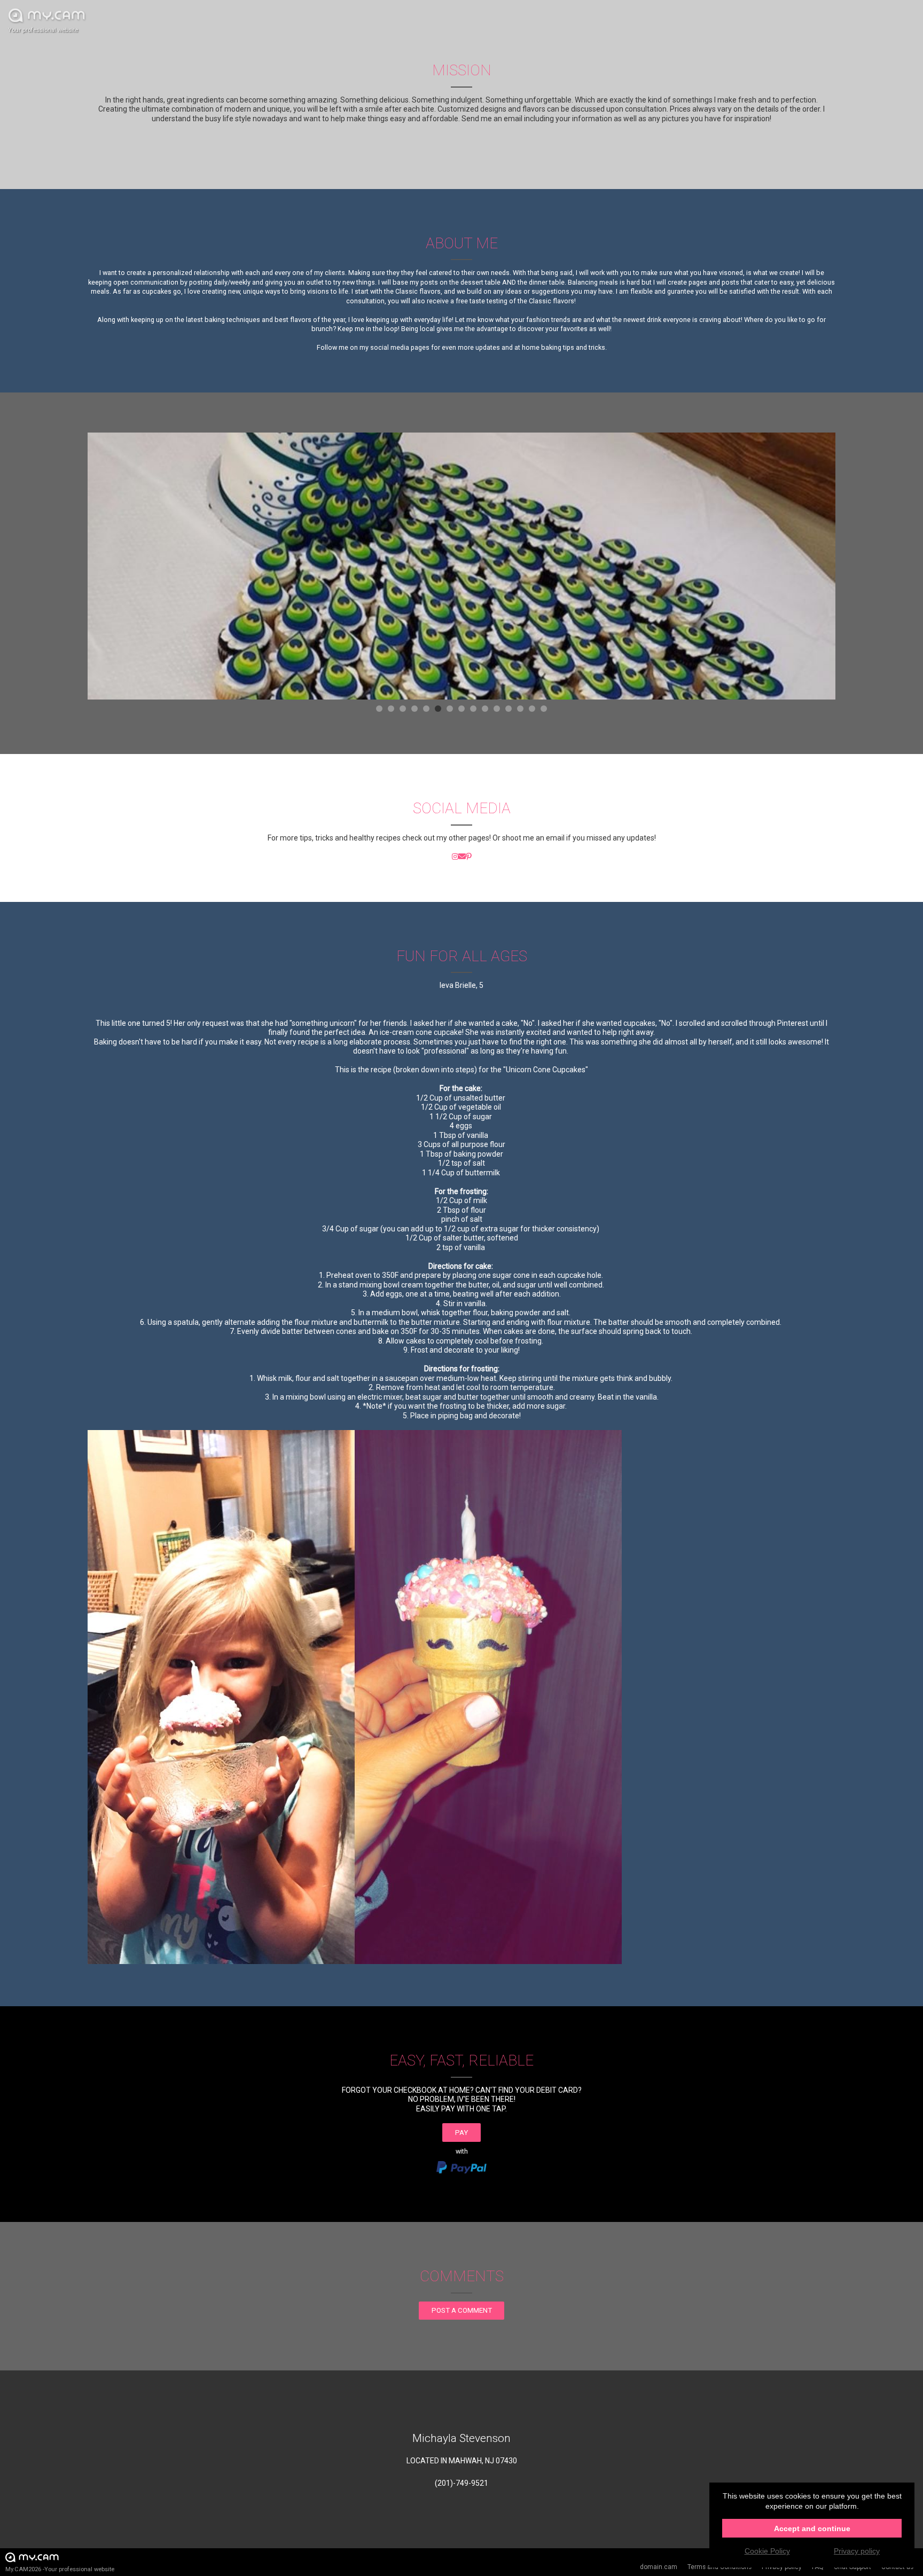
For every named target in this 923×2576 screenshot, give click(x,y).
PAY (461, 2133)
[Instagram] (455, 857)
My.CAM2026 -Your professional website (60, 2569)
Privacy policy (857, 2551)
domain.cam (659, 2567)
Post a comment (462, 2310)
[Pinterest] (469, 857)
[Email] (462, 857)
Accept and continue (812, 2528)
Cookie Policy (767, 2551)
